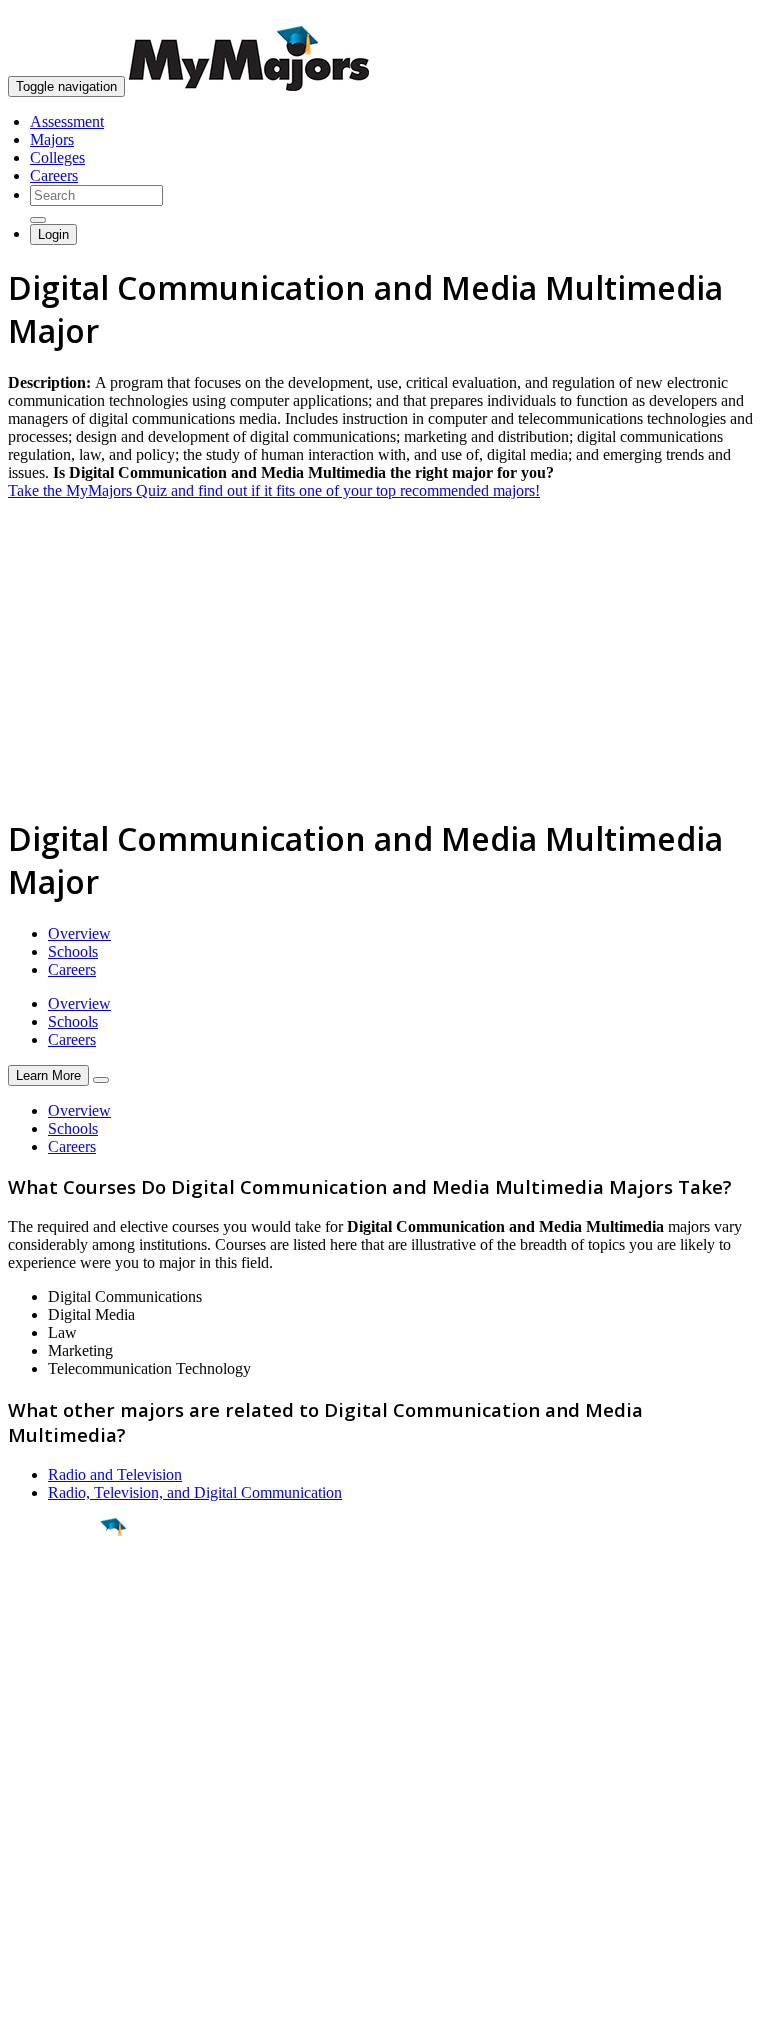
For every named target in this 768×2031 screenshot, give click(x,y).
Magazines (42, 1850)
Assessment (67, 121)
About (32, 1756)
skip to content (719, 15)
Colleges (57, 157)
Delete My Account (70, 1868)
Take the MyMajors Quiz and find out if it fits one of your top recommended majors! (274, 490)
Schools (73, 951)
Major (55, 1595)
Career (59, 1682)
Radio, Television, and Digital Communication (195, 1492)
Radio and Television (115, 1474)
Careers (54, 175)
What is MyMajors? (70, 1796)
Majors (52, 139)
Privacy (82, 2005)
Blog (23, 1886)
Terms (27, 2005)
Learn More (48, 1075)
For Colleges (48, 1832)
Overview (79, 933)
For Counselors (56, 1814)
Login (53, 234)
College (61, 1638)
